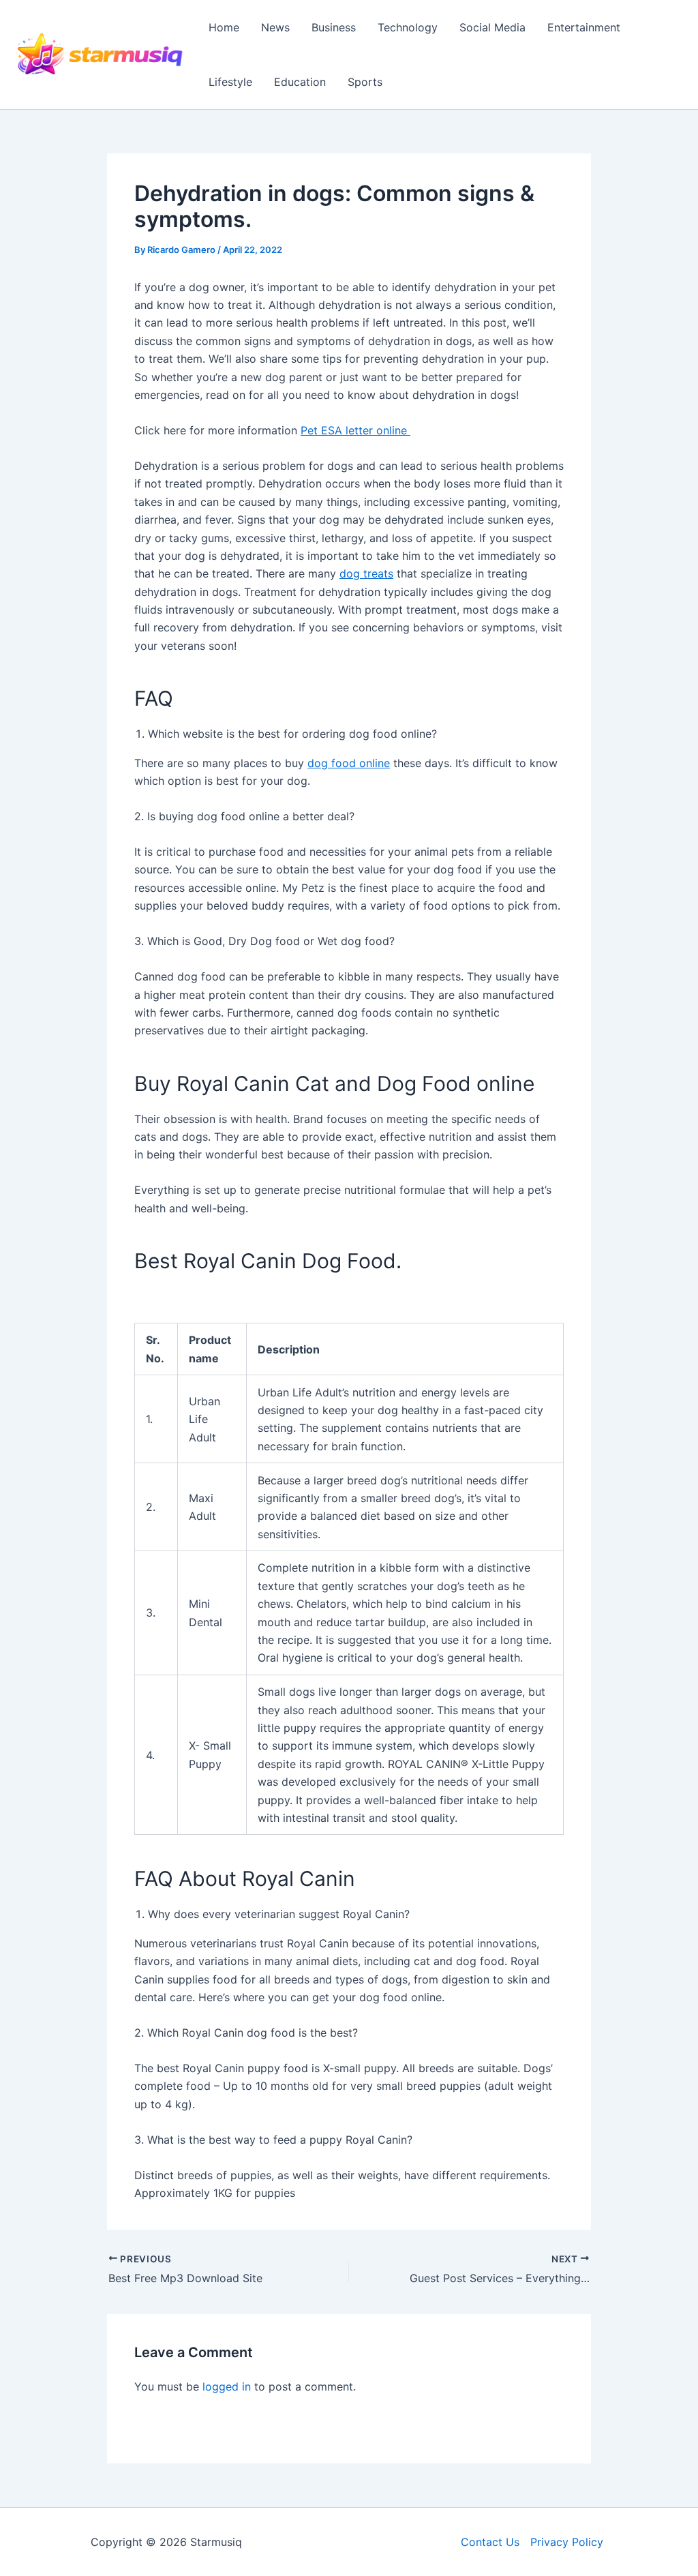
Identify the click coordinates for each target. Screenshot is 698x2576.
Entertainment (584, 27)
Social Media (492, 27)
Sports (365, 82)
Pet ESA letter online (355, 430)
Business (334, 27)
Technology (408, 27)
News (275, 27)
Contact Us (490, 2542)
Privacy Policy (567, 2542)
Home (224, 27)
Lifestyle (230, 82)
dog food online (349, 763)
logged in (227, 2386)
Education (300, 82)
